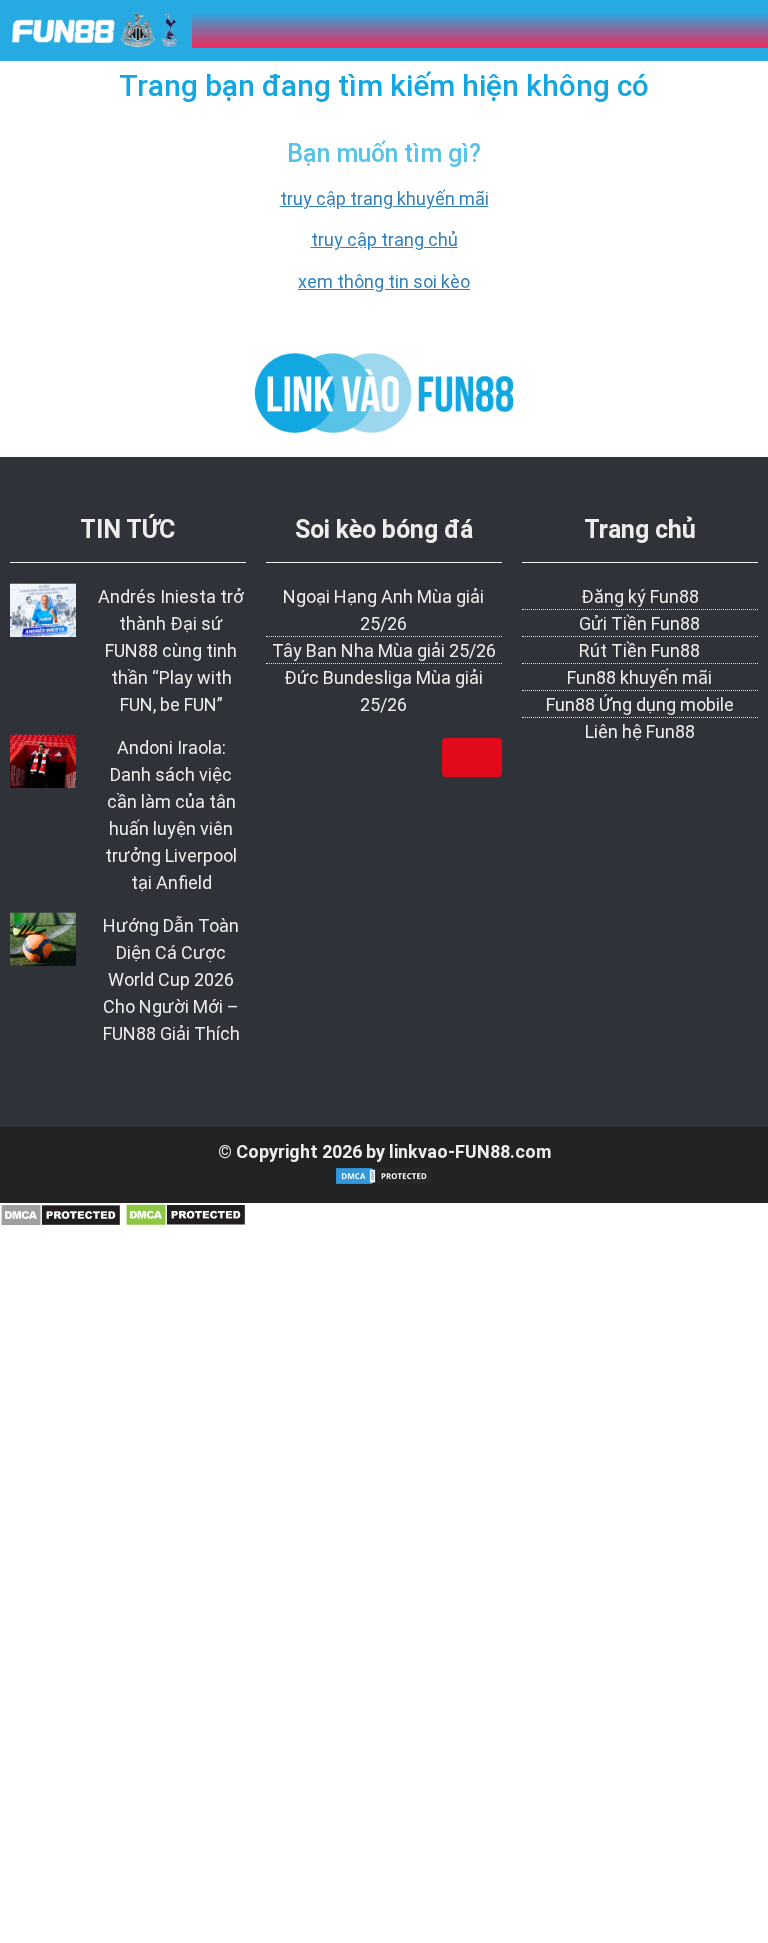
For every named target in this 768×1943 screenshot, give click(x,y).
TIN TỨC (127, 529)
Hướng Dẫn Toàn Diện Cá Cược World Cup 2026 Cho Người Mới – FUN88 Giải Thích (171, 979)
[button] (653, 30)
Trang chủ (640, 529)
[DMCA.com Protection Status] (60, 1220)
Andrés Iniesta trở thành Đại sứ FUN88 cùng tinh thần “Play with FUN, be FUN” (171, 650)
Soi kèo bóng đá (384, 529)
